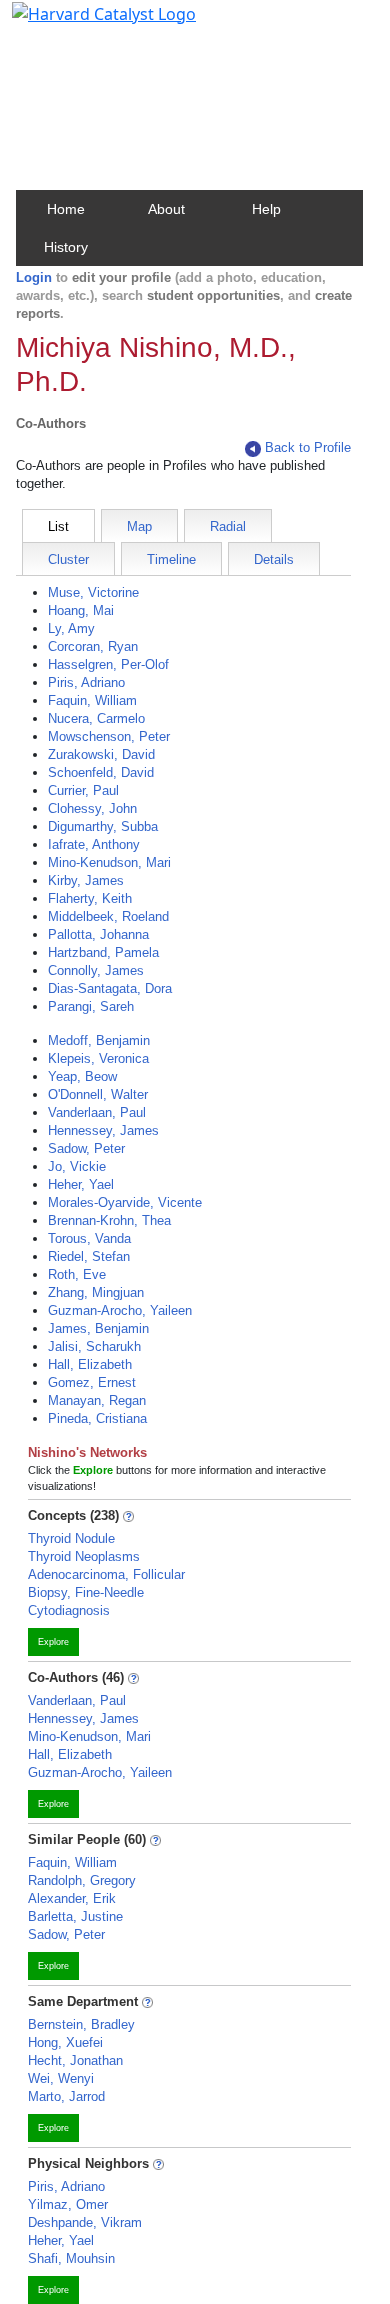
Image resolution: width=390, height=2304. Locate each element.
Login (34, 277)
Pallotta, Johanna (98, 934)
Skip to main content (83, 24)
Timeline (171, 559)
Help (266, 209)
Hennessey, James (103, 1130)
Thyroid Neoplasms (84, 1556)
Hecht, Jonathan (75, 2060)
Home (66, 209)
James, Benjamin (98, 1328)
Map (139, 526)
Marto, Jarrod (66, 2096)
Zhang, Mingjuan (96, 1292)
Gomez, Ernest (92, 1382)
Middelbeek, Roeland (108, 916)
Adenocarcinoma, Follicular (106, 1574)
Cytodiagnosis (69, 1610)
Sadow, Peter (86, 1148)
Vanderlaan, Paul (97, 1112)
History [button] (66, 247)
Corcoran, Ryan (93, 646)
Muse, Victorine (93, 592)
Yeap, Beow (82, 1076)
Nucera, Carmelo (96, 718)
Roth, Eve (77, 1274)
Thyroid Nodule (71, 1538)
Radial (228, 526)
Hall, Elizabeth (90, 1364)
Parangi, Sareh (91, 1006)
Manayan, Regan (97, 1400)
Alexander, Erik (72, 1898)
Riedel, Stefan (89, 1256)
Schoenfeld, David (101, 772)
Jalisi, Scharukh (94, 1346)
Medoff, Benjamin (99, 1040)
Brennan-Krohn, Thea (109, 1220)
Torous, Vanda (89, 1238)
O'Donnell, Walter (98, 1094)
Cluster (68, 559)
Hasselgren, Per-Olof (108, 664)
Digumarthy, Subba (103, 826)
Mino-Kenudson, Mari (109, 862)
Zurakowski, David (101, 754)
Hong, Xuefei (65, 2042)
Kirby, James (86, 880)
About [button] (166, 209)
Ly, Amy (71, 628)
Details (274, 559)
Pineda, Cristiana (97, 1418)
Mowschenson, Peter (109, 736)
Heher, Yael (81, 1184)
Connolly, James (96, 970)
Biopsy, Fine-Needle (86, 1592)
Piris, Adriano (86, 682)
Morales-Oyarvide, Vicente (125, 1202)
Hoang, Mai (81, 610)
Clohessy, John (92, 808)
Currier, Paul (83, 790)
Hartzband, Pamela (103, 952)
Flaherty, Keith (90, 898)
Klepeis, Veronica (98, 1058)
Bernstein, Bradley (81, 2024)
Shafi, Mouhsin (71, 2258)
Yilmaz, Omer (68, 2204)
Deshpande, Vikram (85, 2222)
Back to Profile (308, 447)
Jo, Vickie (77, 1166)
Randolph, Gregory (82, 1880)
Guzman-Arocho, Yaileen (120, 1310)
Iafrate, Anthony (94, 844)
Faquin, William (92, 700)
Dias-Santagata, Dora (110, 988)
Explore (53, 1642)
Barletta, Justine (75, 1916)
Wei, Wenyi (61, 2078)
